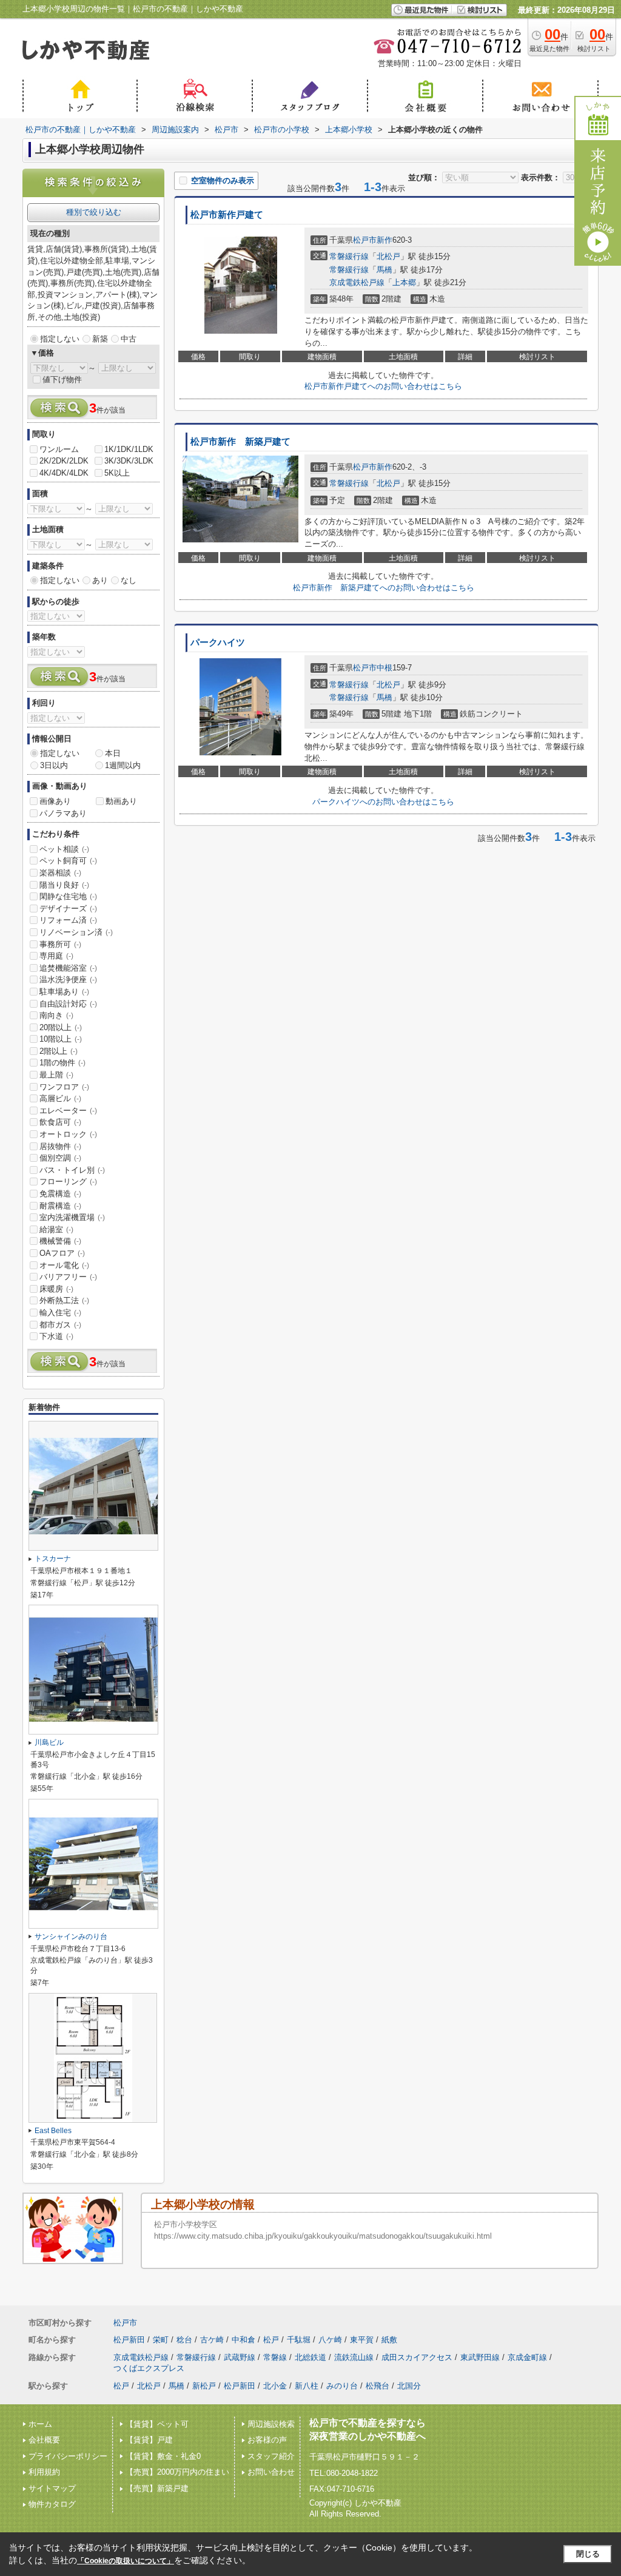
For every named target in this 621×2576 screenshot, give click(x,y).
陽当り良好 (64, 885)
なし (129, 580)
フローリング (68, 1182)
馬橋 (384, 270)
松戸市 (365, 240)
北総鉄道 (310, 2357)
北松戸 (388, 256)
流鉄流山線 (354, 2357)
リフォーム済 (68, 920)
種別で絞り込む (94, 212)
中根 (384, 668)
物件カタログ (52, 2504)
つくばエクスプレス (149, 2368)
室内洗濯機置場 (72, 1217)
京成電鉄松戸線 (357, 282)
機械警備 (60, 1241)
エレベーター (68, 1111)
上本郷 (404, 282)
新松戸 (204, 2386)
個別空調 (60, 1158)
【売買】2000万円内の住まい (177, 2472)
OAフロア (62, 1253)
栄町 (161, 2340)
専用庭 (56, 956)
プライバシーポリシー (68, 2456)
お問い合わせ (271, 2472)
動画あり (121, 801)
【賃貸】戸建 (149, 2440)
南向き (56, 1015)
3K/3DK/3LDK (129, 461)
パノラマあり (63, 813)
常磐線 (275, 2357)
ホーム (40, 2424)
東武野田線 (480, 2357)
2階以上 (59, 1051)
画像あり (55, 801)
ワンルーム (59, 449)
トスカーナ (53, 1559)
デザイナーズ (68, 909)
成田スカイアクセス (417, 2357)
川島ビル (49, 1742)
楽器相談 (60, 873)
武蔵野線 (240, 2357)
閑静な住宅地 (68, 896)
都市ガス (60, 1325)
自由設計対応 (68, 1004)
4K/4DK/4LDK (64, 473)
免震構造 (60, 1194)
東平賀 (362, 2340)
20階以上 (61, 1027)
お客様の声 (267, 2440)
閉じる (588, 2554)
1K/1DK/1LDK (129, 449)
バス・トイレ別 (72, 1170)
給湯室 (56, 1229)
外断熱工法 (64, 1300)
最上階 (56, 1075)
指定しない (60, 339)
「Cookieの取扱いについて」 (126, 2561)
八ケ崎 (330, 2340)
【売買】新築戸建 (157, 2488)
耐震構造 (60, 1206)
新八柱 (307, 2386)
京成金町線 (527, 2357)
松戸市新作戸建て (227, 215)
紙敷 (389, 2340)
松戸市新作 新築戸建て (240, 442)
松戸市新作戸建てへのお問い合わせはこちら (383, 386)
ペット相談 (64, 849)
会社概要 (44, 2440)
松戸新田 (129, 2340)
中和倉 (243, 2340)
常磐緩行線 (349, 256)
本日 (113, 753)
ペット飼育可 (68, 861)
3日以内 (54, 765)
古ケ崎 (212, 2340)
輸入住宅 (60, 1313)
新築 (100, 339)
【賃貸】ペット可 (157, 2424)
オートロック (68, 1134)
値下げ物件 (62, 379)
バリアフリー (68, 1277)
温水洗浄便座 (68, 979)
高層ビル (60, 1098)
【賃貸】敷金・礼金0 (163, 2456)
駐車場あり (64, 992)
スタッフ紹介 (271, 2456)
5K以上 (117, 473)
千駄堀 (299, 2340)
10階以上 (61, 1039)
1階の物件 (62, 1063)
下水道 (56, 1336)
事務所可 (60, 944)
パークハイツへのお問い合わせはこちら (383, 802)
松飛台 (378, 2386)
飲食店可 (60, 1122)
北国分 (409, 2386)
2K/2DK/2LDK (64, 461)
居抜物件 (60, 1146)
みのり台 (342, 2386)
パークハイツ (218, 642)
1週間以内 (123, 765)
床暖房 (56, 1289)
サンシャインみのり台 (71, 1937)
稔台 (184, 2340)
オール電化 (64, 1265)
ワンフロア (64, 1087)
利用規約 (44, 2472)
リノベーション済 (76, 932)
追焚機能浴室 (68, 968)
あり (100, 580)
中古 (129, 339)
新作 (384, 240)
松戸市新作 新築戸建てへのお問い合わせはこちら (384, 588)
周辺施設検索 (271, 2424)
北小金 (275, 2386)
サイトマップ (52, 2488)
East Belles (53, 2131)
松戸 (271, 2340)
